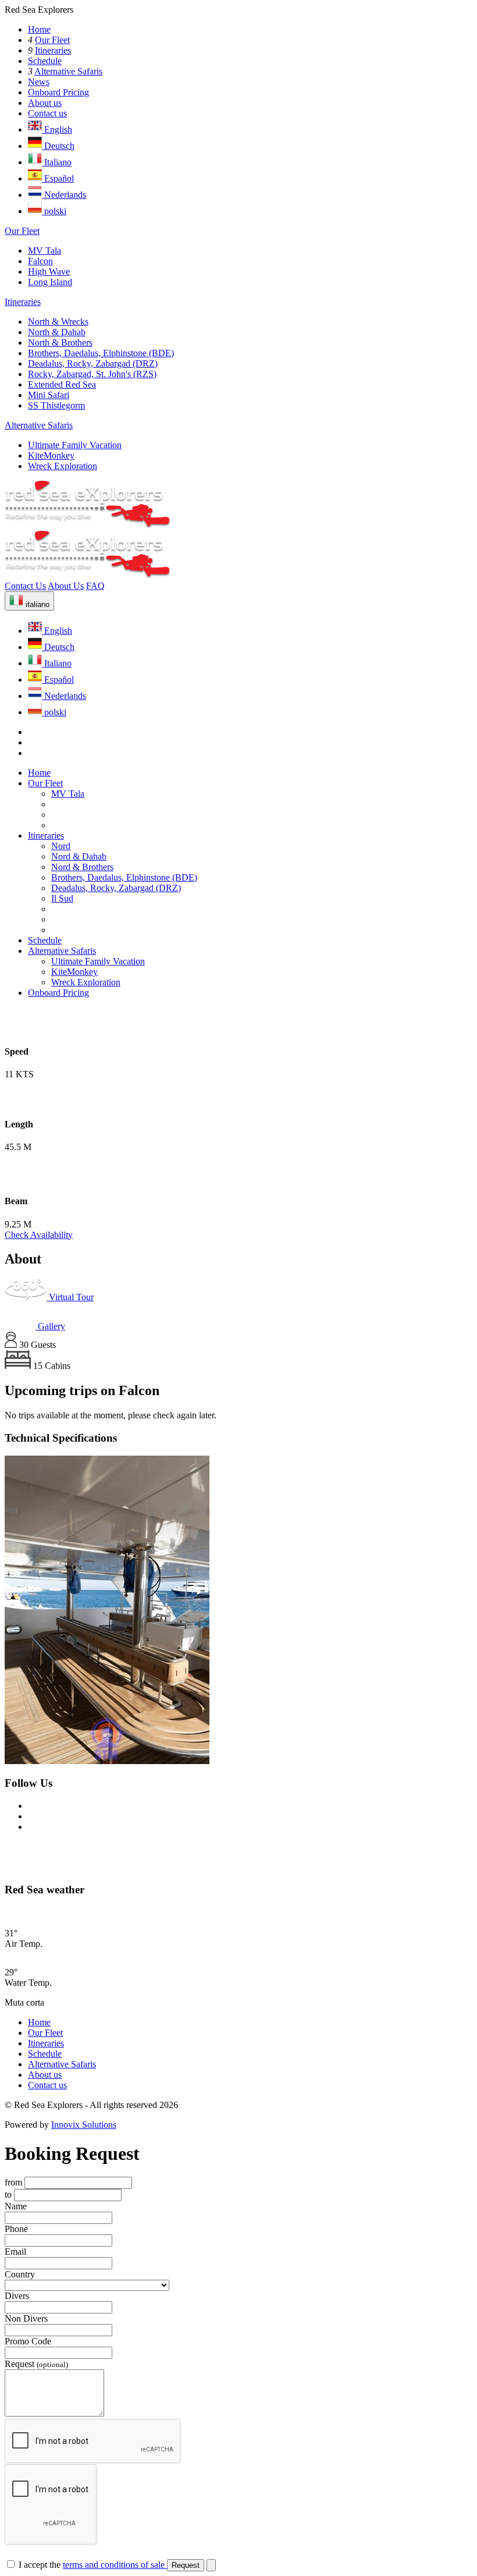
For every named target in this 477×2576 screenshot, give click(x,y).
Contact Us (25, 586)
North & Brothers (60, 343)
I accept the (93, 2565)
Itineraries (53, 50)
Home (39, 29)
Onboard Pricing (58, 92)
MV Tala (45, 251)
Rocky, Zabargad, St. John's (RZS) (92, 374)
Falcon (40, 261)
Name (16, 2206)
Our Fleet (52, 40)
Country (20, 2274)
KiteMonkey (51, 455)
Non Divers (26, 2318)
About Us (66, 586)
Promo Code (28, 2341)
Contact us (47, 113)
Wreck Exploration (63, 466)
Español (58, 178)
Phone (16, 2229)
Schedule (45, 61)
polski (54, 211)
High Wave (49, 272)
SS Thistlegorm (56, 405)
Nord (61, 846)
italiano (36, 604)
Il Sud (62, 898)
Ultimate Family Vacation (75, 445)
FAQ (95, 586)
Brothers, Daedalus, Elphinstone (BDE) (101, 353)
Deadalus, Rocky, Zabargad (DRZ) (93, 363)
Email (15, 2252)
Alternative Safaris (68, 71)
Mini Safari (49, 395)
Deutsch (58, 146)
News (39, 82)
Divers (17, 2296)
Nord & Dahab (79, 856)
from (13, 2182)
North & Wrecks (58, 322)
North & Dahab (57, 332)
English (57, 129)
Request (36, 2364)
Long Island (50, 282)
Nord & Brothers (82, 867)
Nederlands (64, 195)
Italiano (57, 162)
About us (45, 103)
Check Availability (39, 1235)
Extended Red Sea (62, 384)
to (8, 2194)
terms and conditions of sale (115, 2565)
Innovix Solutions (84, 2125)
